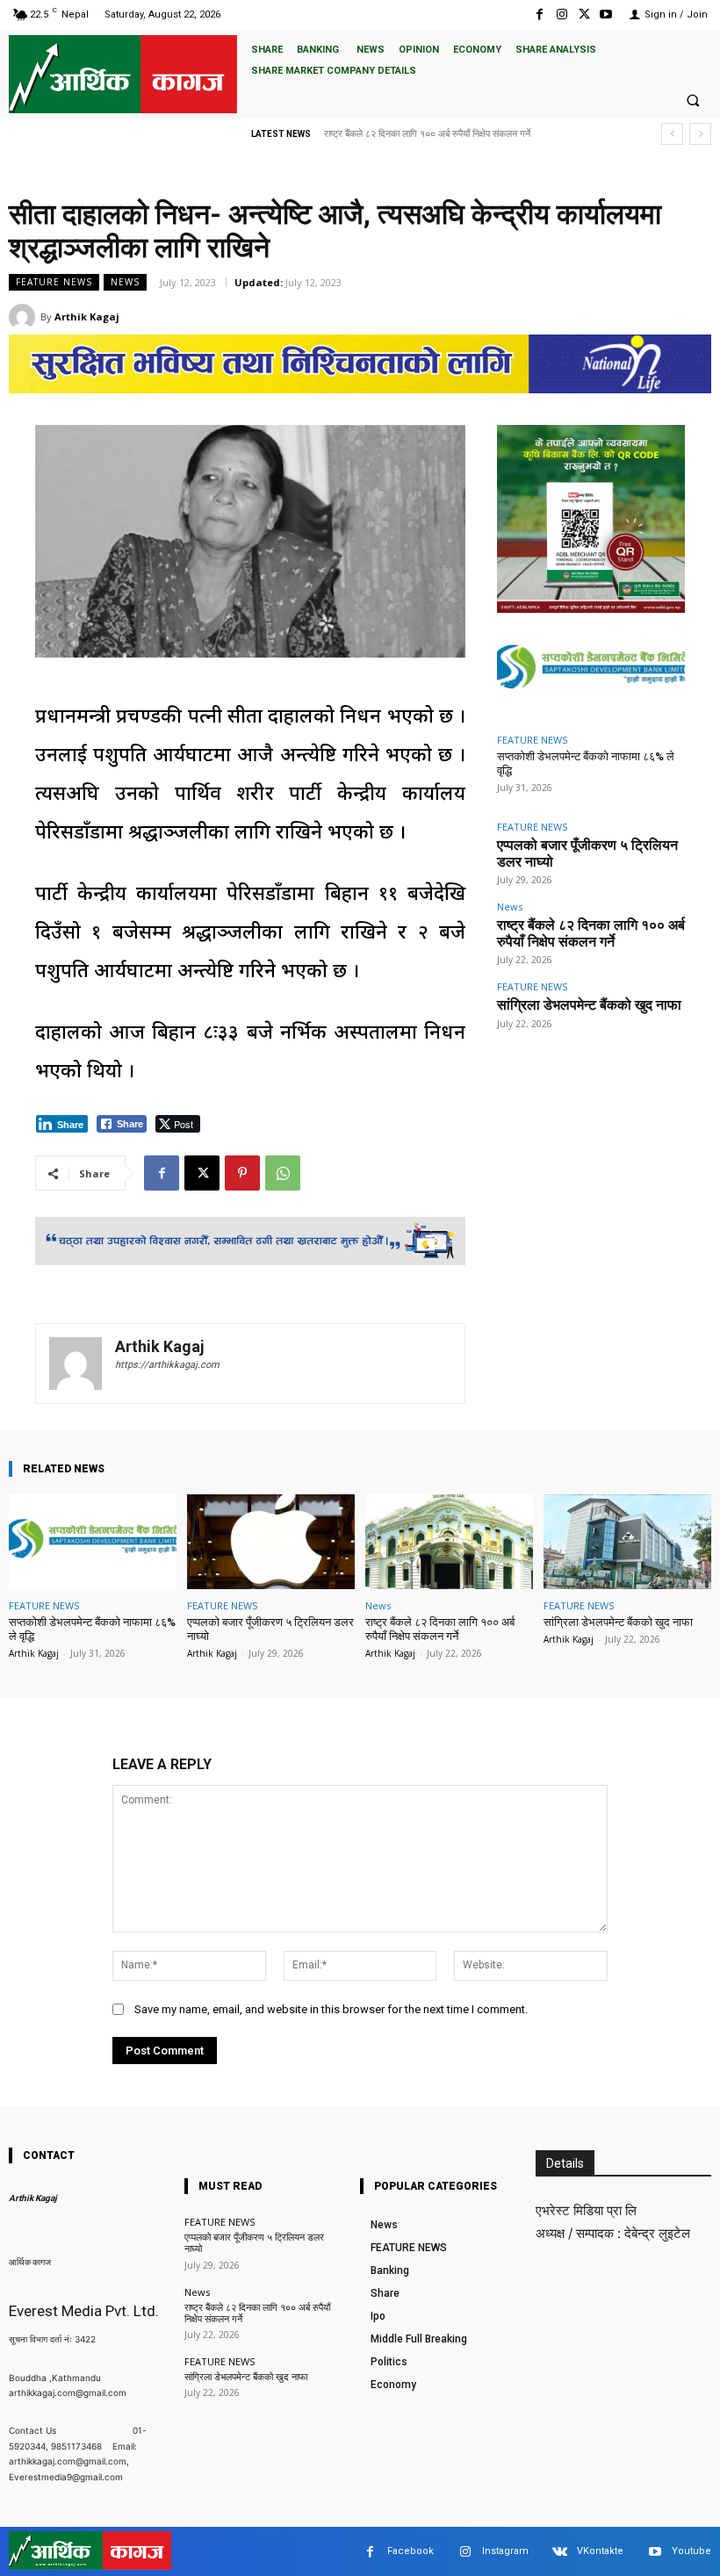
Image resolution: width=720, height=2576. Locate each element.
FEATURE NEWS (54, 282)
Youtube (691, 2551)
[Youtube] (606, 14)
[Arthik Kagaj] (25, 317)
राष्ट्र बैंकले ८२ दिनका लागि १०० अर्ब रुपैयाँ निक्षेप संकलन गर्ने (591, 933)
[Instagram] (562, 14)
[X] (584, 14)
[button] (693, 100)
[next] (700, 134)
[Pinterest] (242, 1173)
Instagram (505, 2551)
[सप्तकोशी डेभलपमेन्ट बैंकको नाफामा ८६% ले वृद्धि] (591, 671)
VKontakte (600, 2551)
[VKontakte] (560, 2552)
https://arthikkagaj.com (167, 1365)
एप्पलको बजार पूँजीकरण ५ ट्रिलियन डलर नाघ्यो (587, 853)
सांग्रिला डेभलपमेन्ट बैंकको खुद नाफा (385, 134)
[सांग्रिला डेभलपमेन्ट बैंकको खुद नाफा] (627, 1542)
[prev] (672, 134)
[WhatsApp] (283, 1173)
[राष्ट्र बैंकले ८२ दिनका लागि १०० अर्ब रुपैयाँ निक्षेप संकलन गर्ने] (449, 1542)
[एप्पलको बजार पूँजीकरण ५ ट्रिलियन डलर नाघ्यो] (271, 1542)
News (125, 282)
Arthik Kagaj (87, 317)
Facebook (410, 2551)
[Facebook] (540, 14)
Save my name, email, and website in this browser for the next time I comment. (331, 2009)
